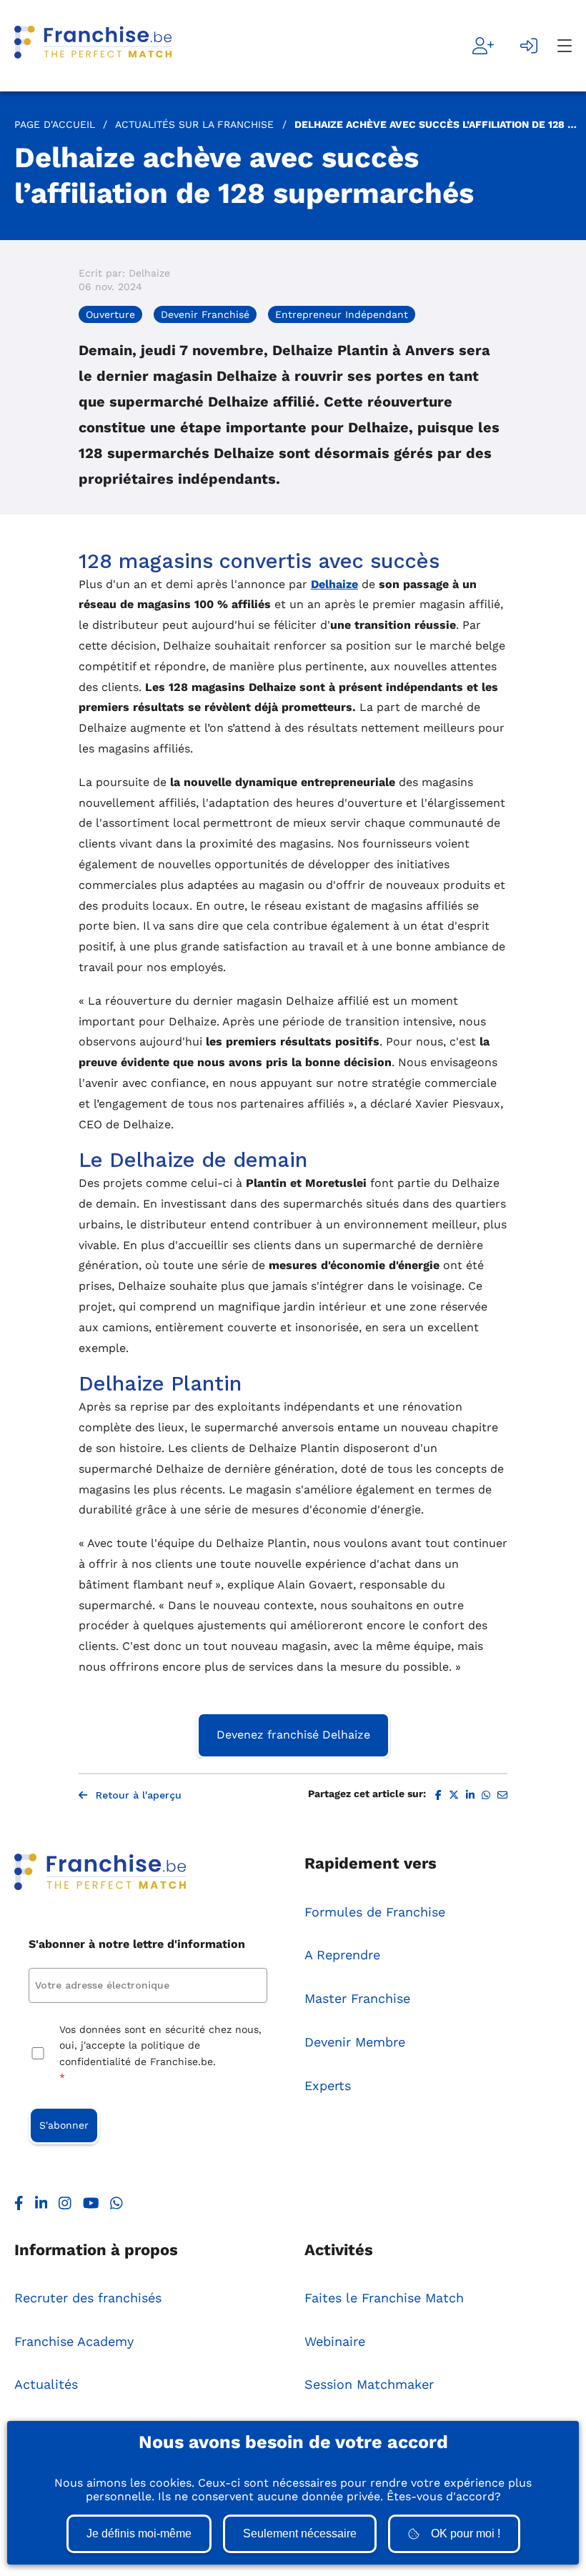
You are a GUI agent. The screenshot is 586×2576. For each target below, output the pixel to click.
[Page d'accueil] (93, 46)
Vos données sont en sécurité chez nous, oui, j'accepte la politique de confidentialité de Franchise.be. (160, 2053)
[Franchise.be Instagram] (65, 2207)
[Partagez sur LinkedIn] (470, 1795)
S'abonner (64, 2125)
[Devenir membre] (483, 46)
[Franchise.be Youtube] (91, 2207)
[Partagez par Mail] (502, 1795)
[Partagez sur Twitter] (454, 1795)
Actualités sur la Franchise (194, 124)
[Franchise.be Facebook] (19, 2207)
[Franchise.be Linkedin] (41, 2207)
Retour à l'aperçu (139, 1795)
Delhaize (334, 584)
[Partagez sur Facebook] (438, 1795)
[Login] (529, 46)
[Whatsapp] (116, 2207)
